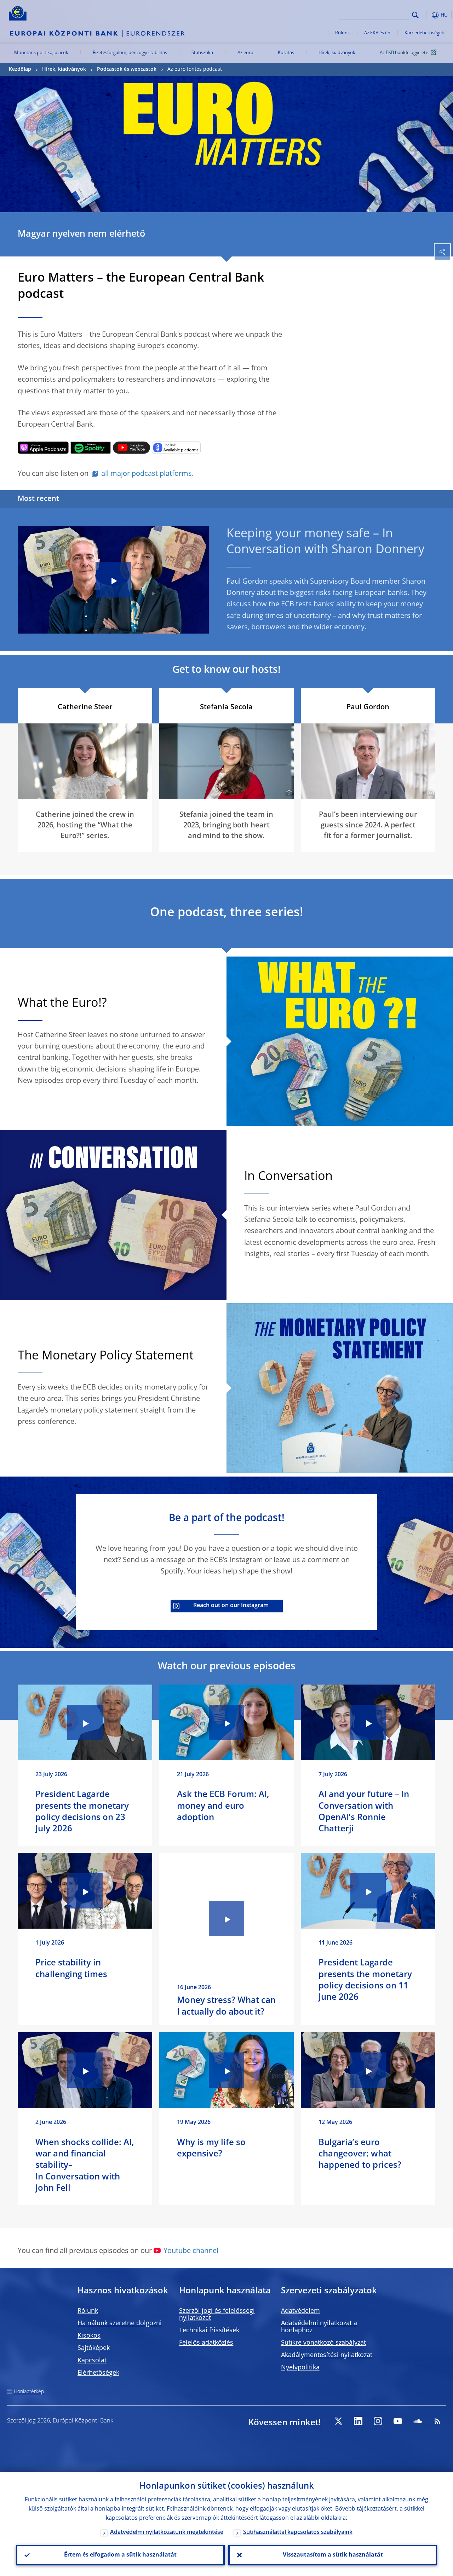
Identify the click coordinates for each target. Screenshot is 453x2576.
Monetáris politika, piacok (41, 53)
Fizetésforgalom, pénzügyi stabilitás (130, 53)
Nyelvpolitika (300, 2368)
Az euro (245, 53)
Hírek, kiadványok (337, 53)
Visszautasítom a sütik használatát (333, 2555)
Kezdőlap (20, 69)
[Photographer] (288, 793)
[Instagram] (378, 2421)
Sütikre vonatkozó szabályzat (323, 2343)
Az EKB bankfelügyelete (404, 53)
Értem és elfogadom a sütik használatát (120, 2555)
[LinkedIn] (358, 2421)
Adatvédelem (300, 2311)
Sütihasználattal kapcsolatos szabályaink (298, 2532)
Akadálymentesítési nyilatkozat (327, 2355)
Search (415, 15)
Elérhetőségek (98, 2373)
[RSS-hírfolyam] (437, 2421)
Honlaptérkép (29, 2392)
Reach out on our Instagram (231, 1606)
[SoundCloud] (418, 2421)
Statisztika (202, 53)
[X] (338, 2421)
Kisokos (89, 2336)
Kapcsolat (92, 2361)
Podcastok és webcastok (127, 69)
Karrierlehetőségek (424, 33)
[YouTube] (398, 2421)
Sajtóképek (94, 2348)
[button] (426, 15)
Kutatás (286, 53)
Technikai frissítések (209, 2330)
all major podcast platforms (147, 474)
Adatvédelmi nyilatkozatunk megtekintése (167, 2532)
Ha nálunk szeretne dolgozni (120, 2323)
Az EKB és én (377, 33)
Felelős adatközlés (206, 2343)
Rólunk (343, 33)
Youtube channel (191, 2251)
